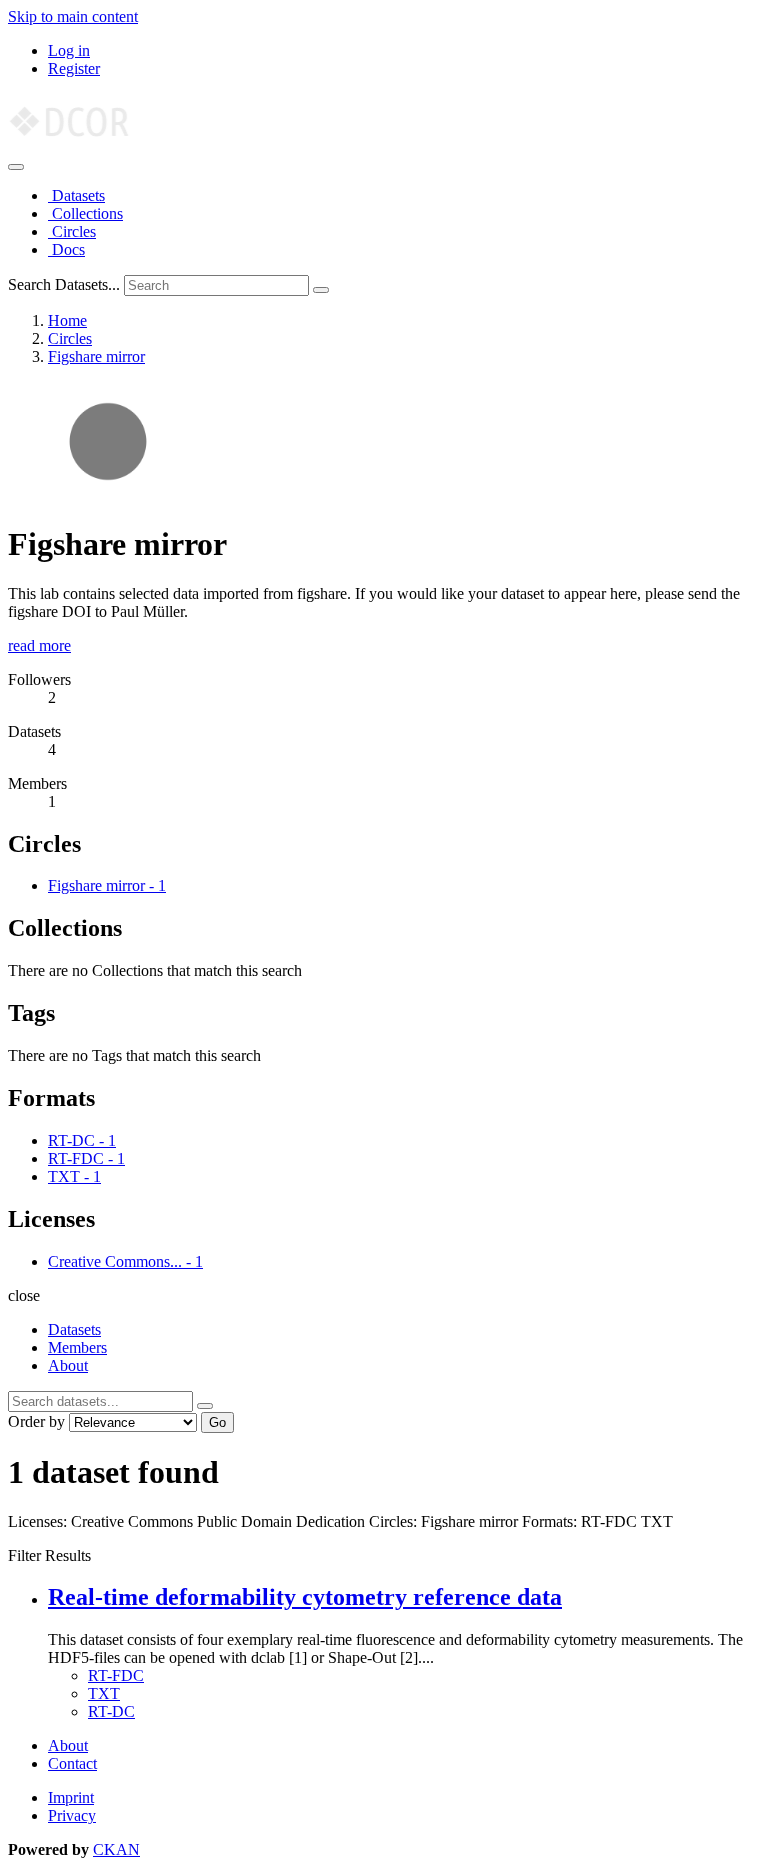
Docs (66, 249)
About (68, 1365)
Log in (69, 50)
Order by (36, 1421)
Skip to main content (73, 16)
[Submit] (321, 290)
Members (77, 1347)
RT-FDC (116, 1675)
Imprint (71, 1797)
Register (74, 68)
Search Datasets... (64, 284)
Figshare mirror (96, 356)
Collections (85, 213)
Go (217, 1422)
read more (39, 645)
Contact (72, 1763)
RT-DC (111, 1711)
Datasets (76, 195)
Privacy (72, 1815)
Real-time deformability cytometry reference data (305, 1597)
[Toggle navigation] (16, 167)
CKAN (116, 1849)
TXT (104, 1693)
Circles (72, 231)
